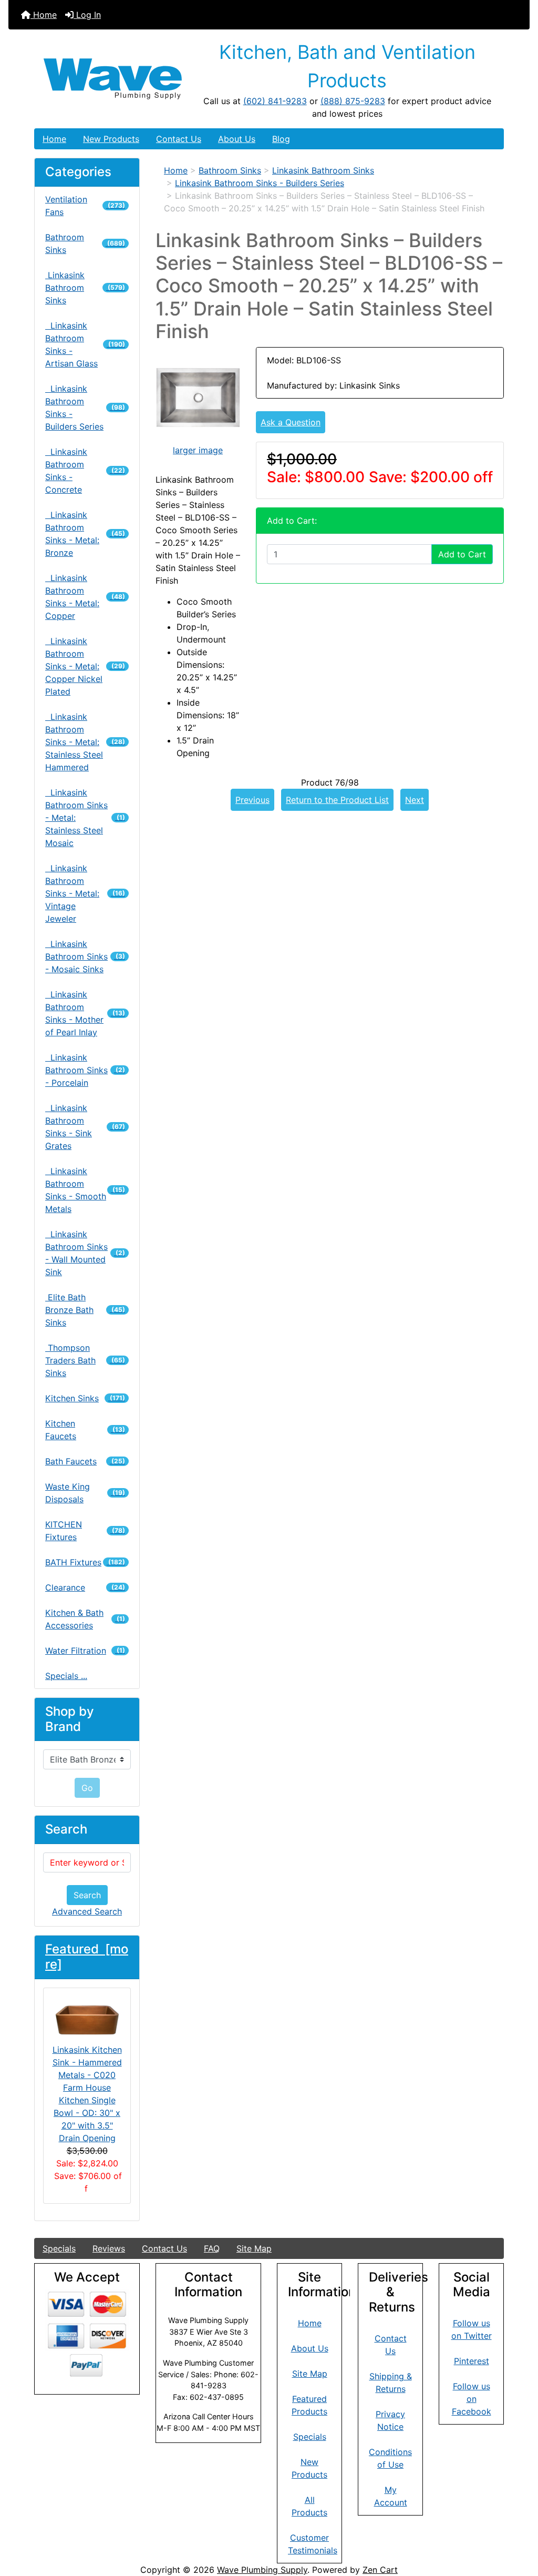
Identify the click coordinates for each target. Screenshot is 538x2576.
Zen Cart (380, 2570)
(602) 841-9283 (275, 101)
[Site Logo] (113, 79)
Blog (281, 139)
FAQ (212, 2248)
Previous (252, 800)
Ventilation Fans (85, 206)
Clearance (85, 1587)
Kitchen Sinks (85, 1398)
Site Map (254, 2248)
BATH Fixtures (85, 1562)
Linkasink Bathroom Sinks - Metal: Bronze (85, 534)
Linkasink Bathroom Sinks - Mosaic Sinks (85, 956)
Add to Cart (462, 554)
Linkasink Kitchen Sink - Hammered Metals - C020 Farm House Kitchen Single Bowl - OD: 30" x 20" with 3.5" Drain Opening (87, 2094)
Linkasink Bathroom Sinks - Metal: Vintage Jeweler (85, 893)
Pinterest (472, 2361)
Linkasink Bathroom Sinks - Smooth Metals (85, 1190)
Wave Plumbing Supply (262, 2570)
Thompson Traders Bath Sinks (85, 1360)
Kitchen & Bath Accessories (85, 1619)
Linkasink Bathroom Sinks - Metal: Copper (85, 597)
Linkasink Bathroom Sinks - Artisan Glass (85, 344)
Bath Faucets (85, 1461)
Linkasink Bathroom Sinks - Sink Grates (85, 1127)
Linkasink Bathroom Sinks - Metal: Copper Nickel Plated (85, 666)
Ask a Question (291, 422)
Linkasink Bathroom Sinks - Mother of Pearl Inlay (85, 1013)
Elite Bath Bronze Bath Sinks (85, 1310)
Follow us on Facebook (472, 2399)
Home (44, 15)
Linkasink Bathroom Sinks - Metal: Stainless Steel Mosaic (85, 818)
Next (415, 800)
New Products (111, 139)
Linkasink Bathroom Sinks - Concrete (85, 471)
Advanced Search (87, 1911)
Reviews (109, 2248)
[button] (519, 2524)
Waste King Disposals (85, 1493)
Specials (59, 2248)
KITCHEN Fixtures (85, 1531)
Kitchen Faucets (85, 1430)
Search (87, 1895)
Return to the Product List (337, 800)
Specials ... (66, 1676)
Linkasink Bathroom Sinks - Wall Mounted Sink (85, 1253)
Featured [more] (87, 1957)
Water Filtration (85, 1651)
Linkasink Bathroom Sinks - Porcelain (85, 1070)
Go (87, 1788)
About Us (237, 139)
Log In (87, 15)
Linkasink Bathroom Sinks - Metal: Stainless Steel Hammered (85, 742)
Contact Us (179, 139)
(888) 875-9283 (353, 101)
